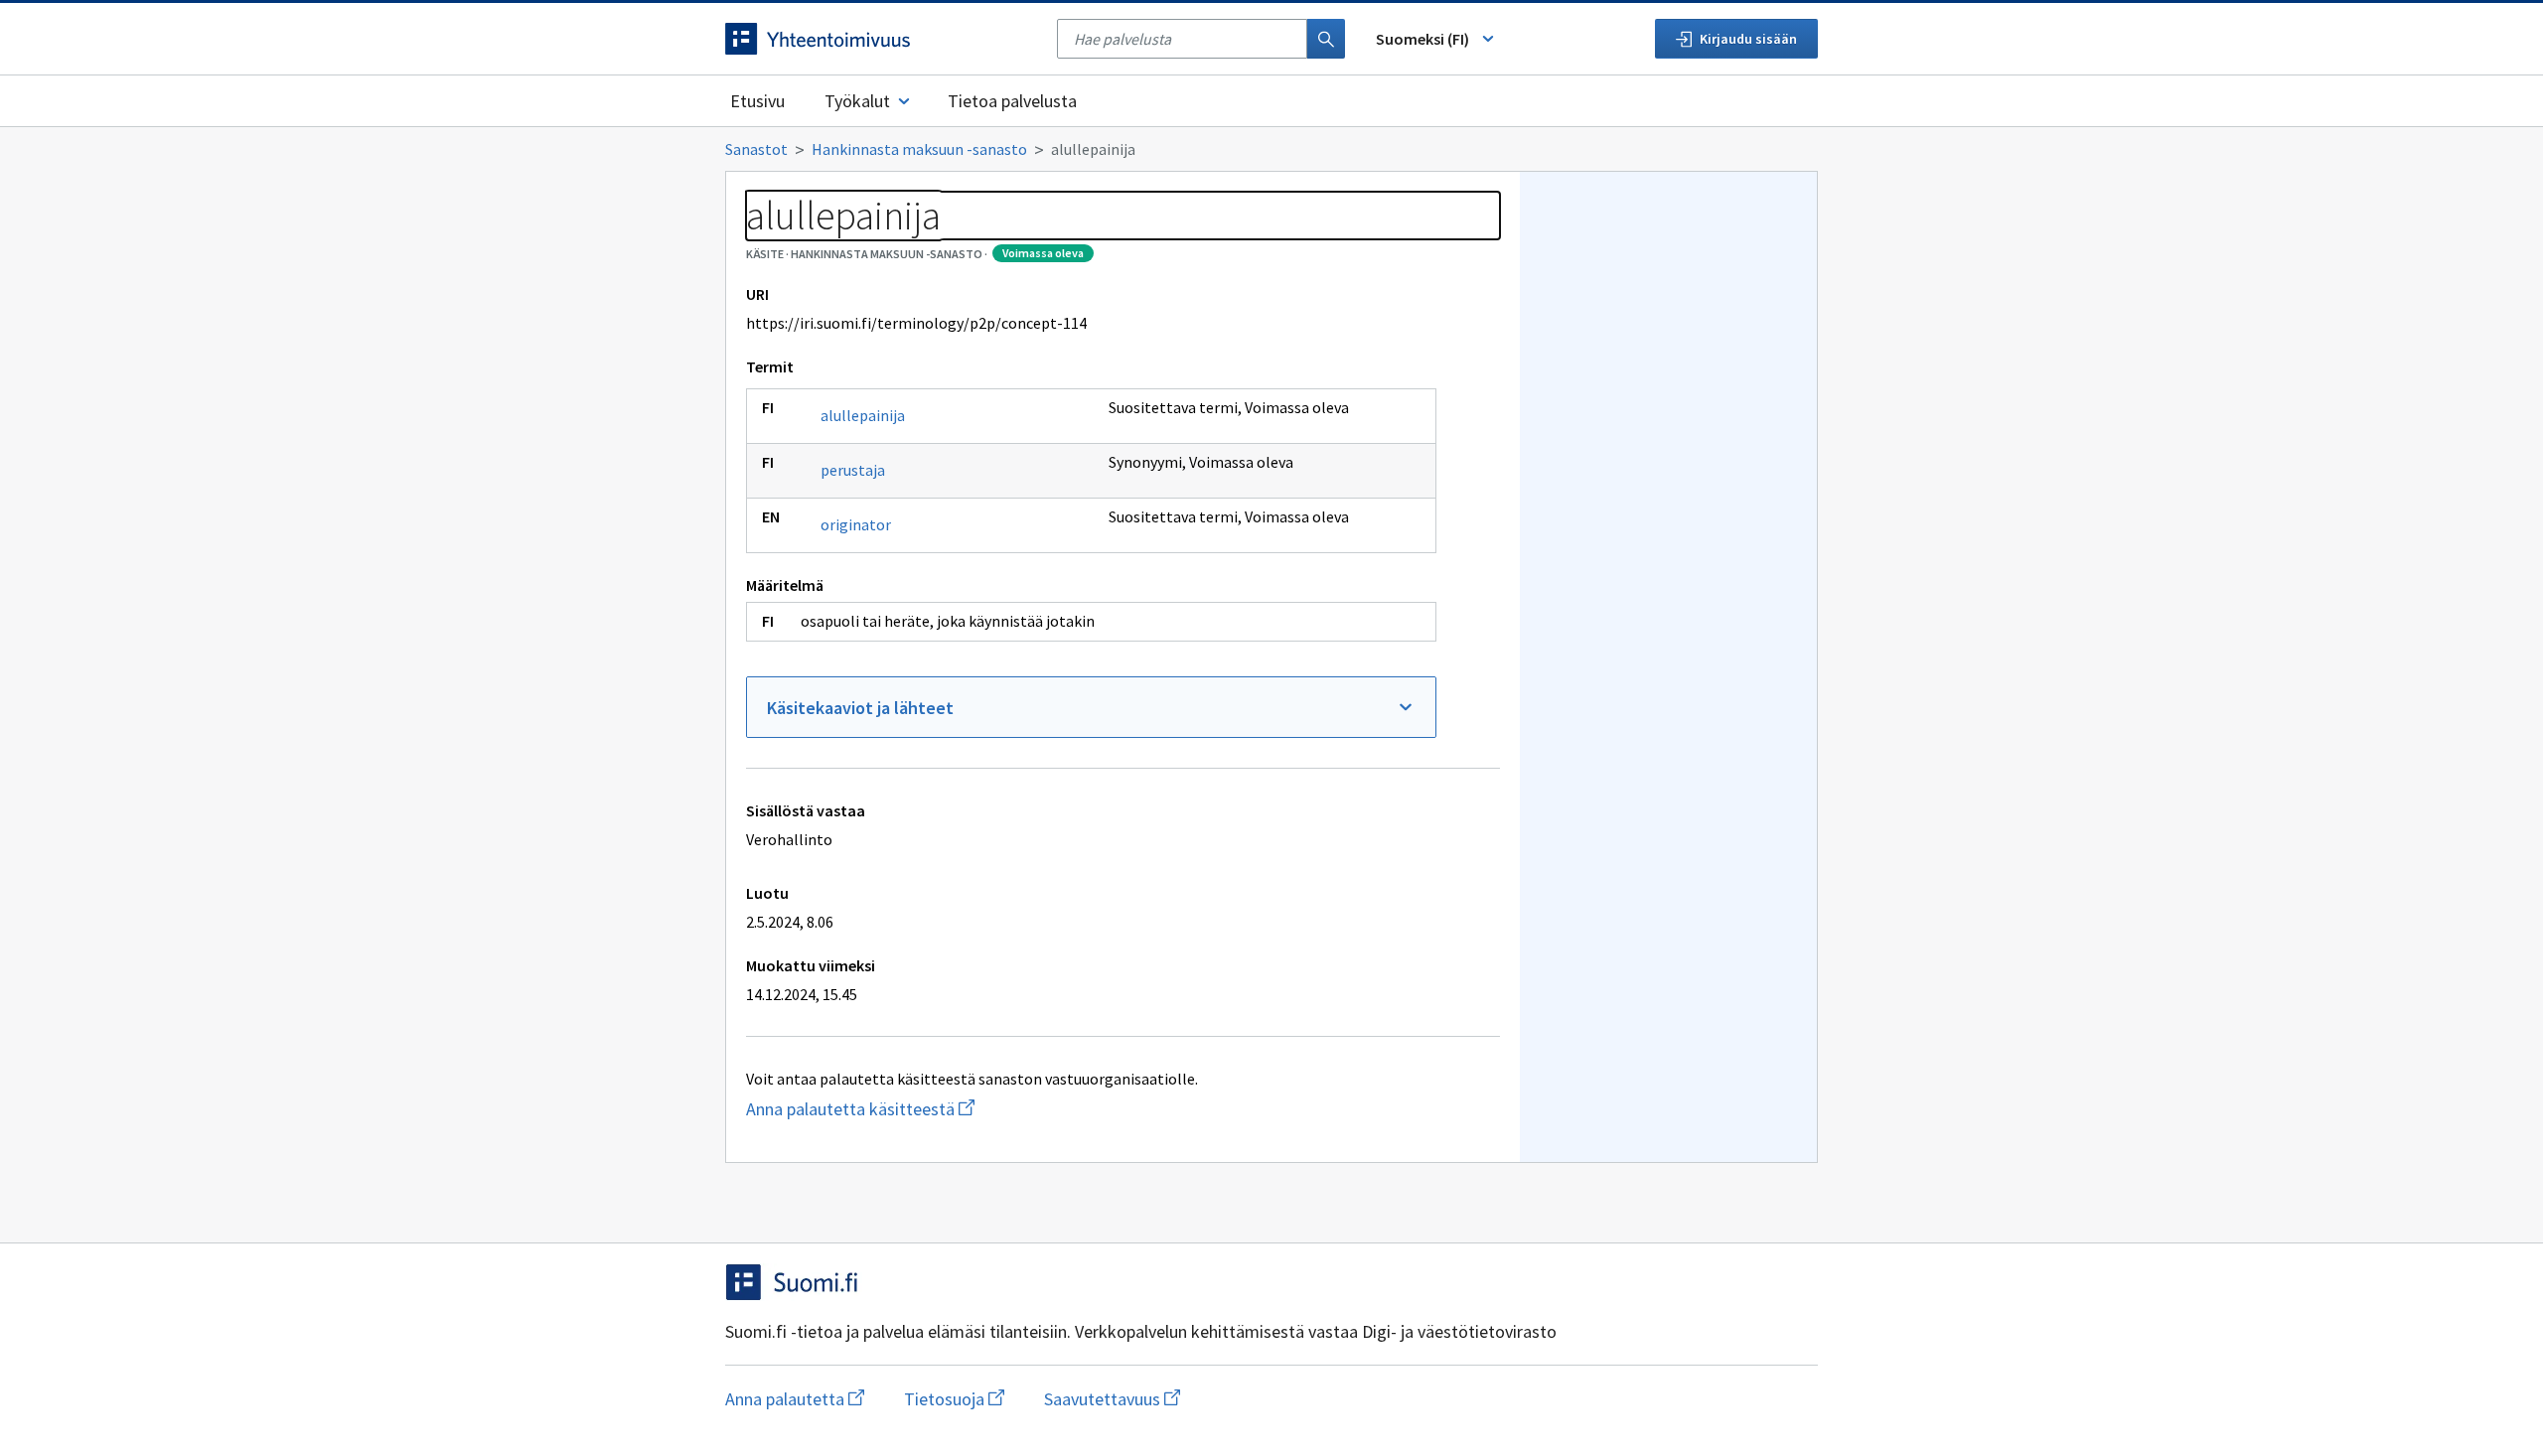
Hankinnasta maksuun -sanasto (919, 149)
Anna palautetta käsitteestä (973, 1109)
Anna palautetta (795, 1399)
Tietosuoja (954, 1399)
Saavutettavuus (1112, 1399)
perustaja (853, 470)
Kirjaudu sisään (1748, 39)
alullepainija (863, 415)
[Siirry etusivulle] (881, 39)
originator (856, 524)
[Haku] (1326, 39)
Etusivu (757, 101)
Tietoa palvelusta (1012, 101)
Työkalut (857, 101)
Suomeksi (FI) (1422, 39)
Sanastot (756, 149)
